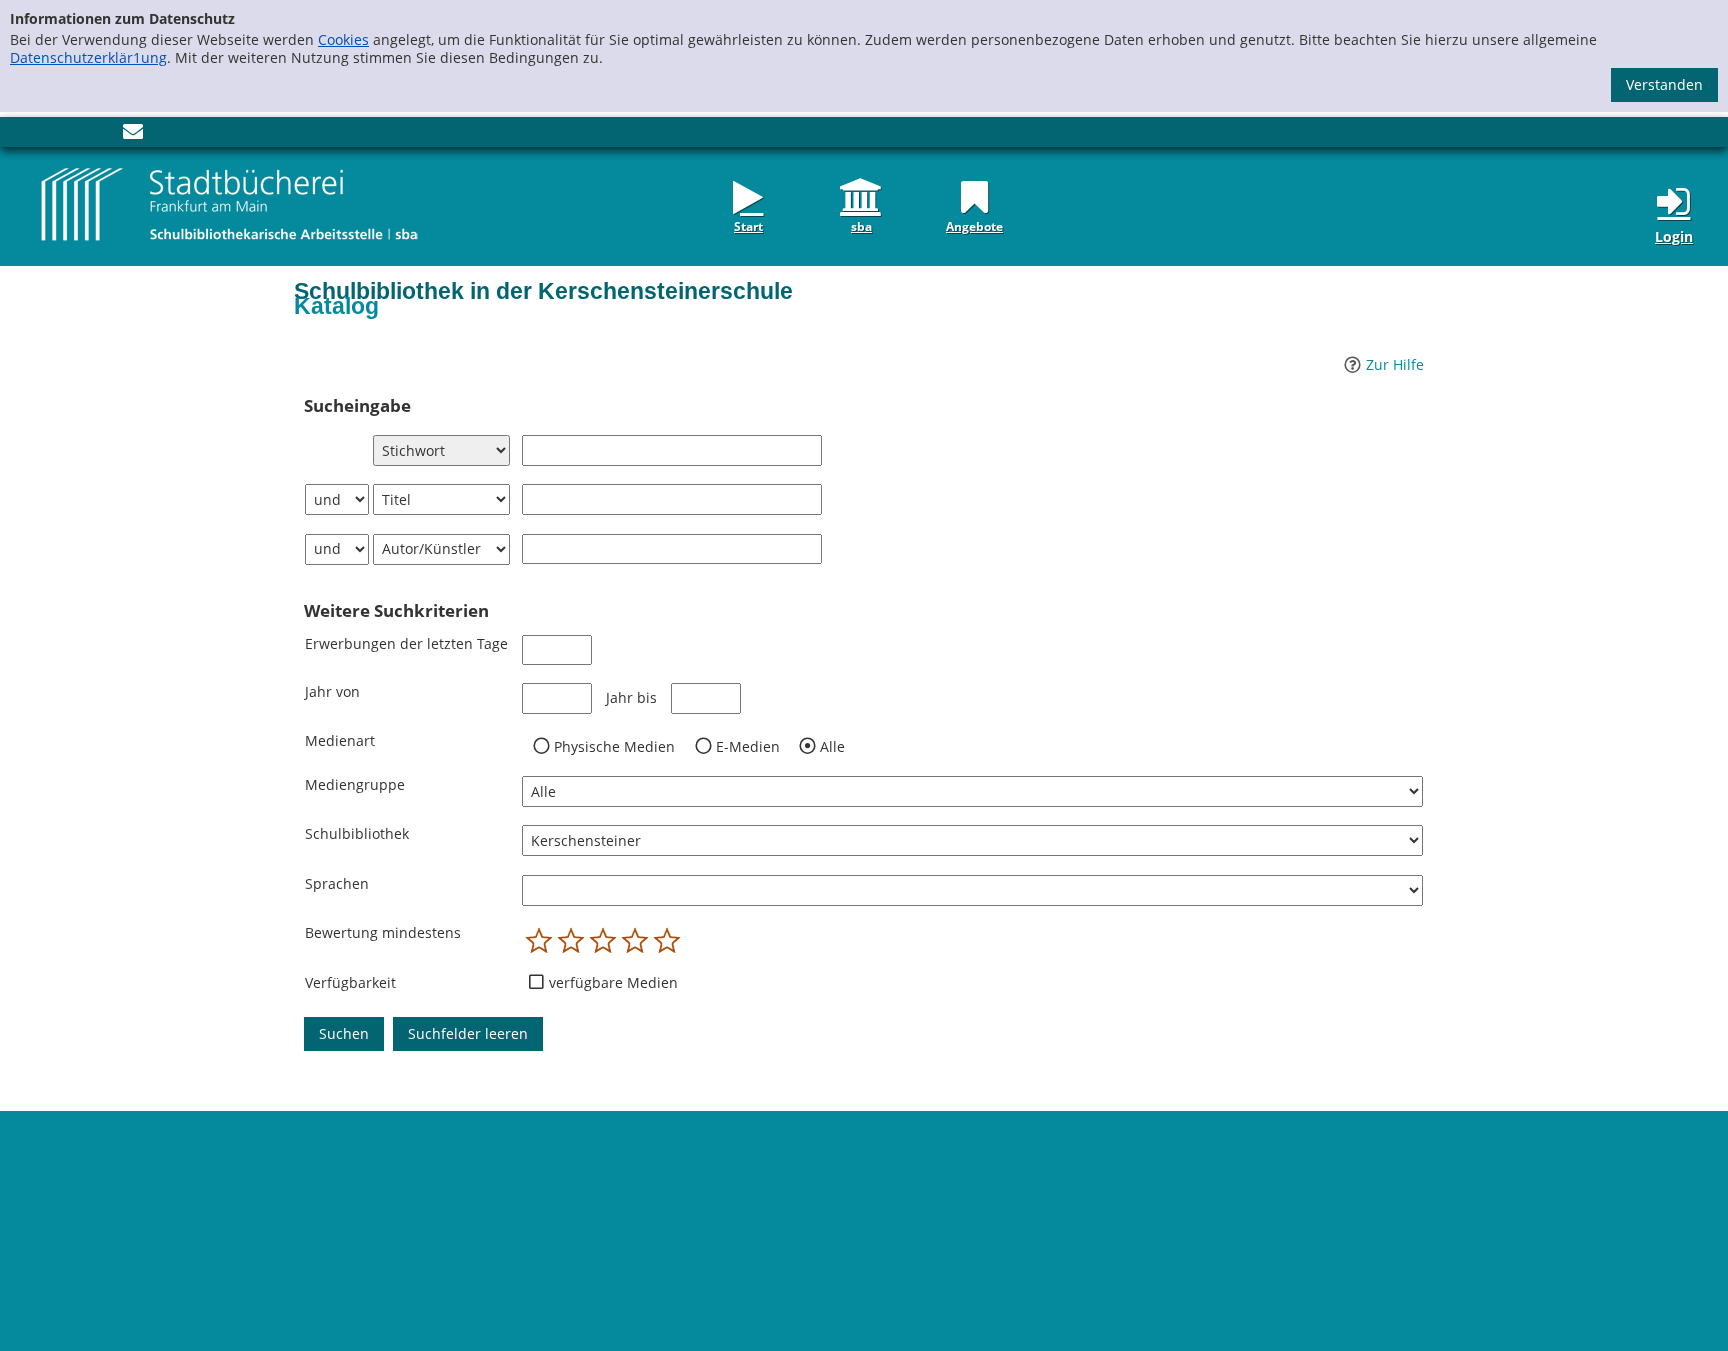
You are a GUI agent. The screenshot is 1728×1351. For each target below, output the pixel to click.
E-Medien (748, 746)
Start (748, 225)
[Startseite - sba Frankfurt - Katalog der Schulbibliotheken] (230, 203)
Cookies (343, 39)
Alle (832, 746)
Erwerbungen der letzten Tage (406, 643)
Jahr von (332, 691)
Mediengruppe (355, 784)
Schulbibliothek (357, 833)
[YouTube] (100, 135)
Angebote (974, 225)
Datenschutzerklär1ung (88, 57)
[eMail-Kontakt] (133, 135)
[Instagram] (70, 135)
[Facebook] (40, 135)
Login (1674, 236)
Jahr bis (631, 698)
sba (861, 225)
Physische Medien (614, 746)
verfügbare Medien (613, 983)
